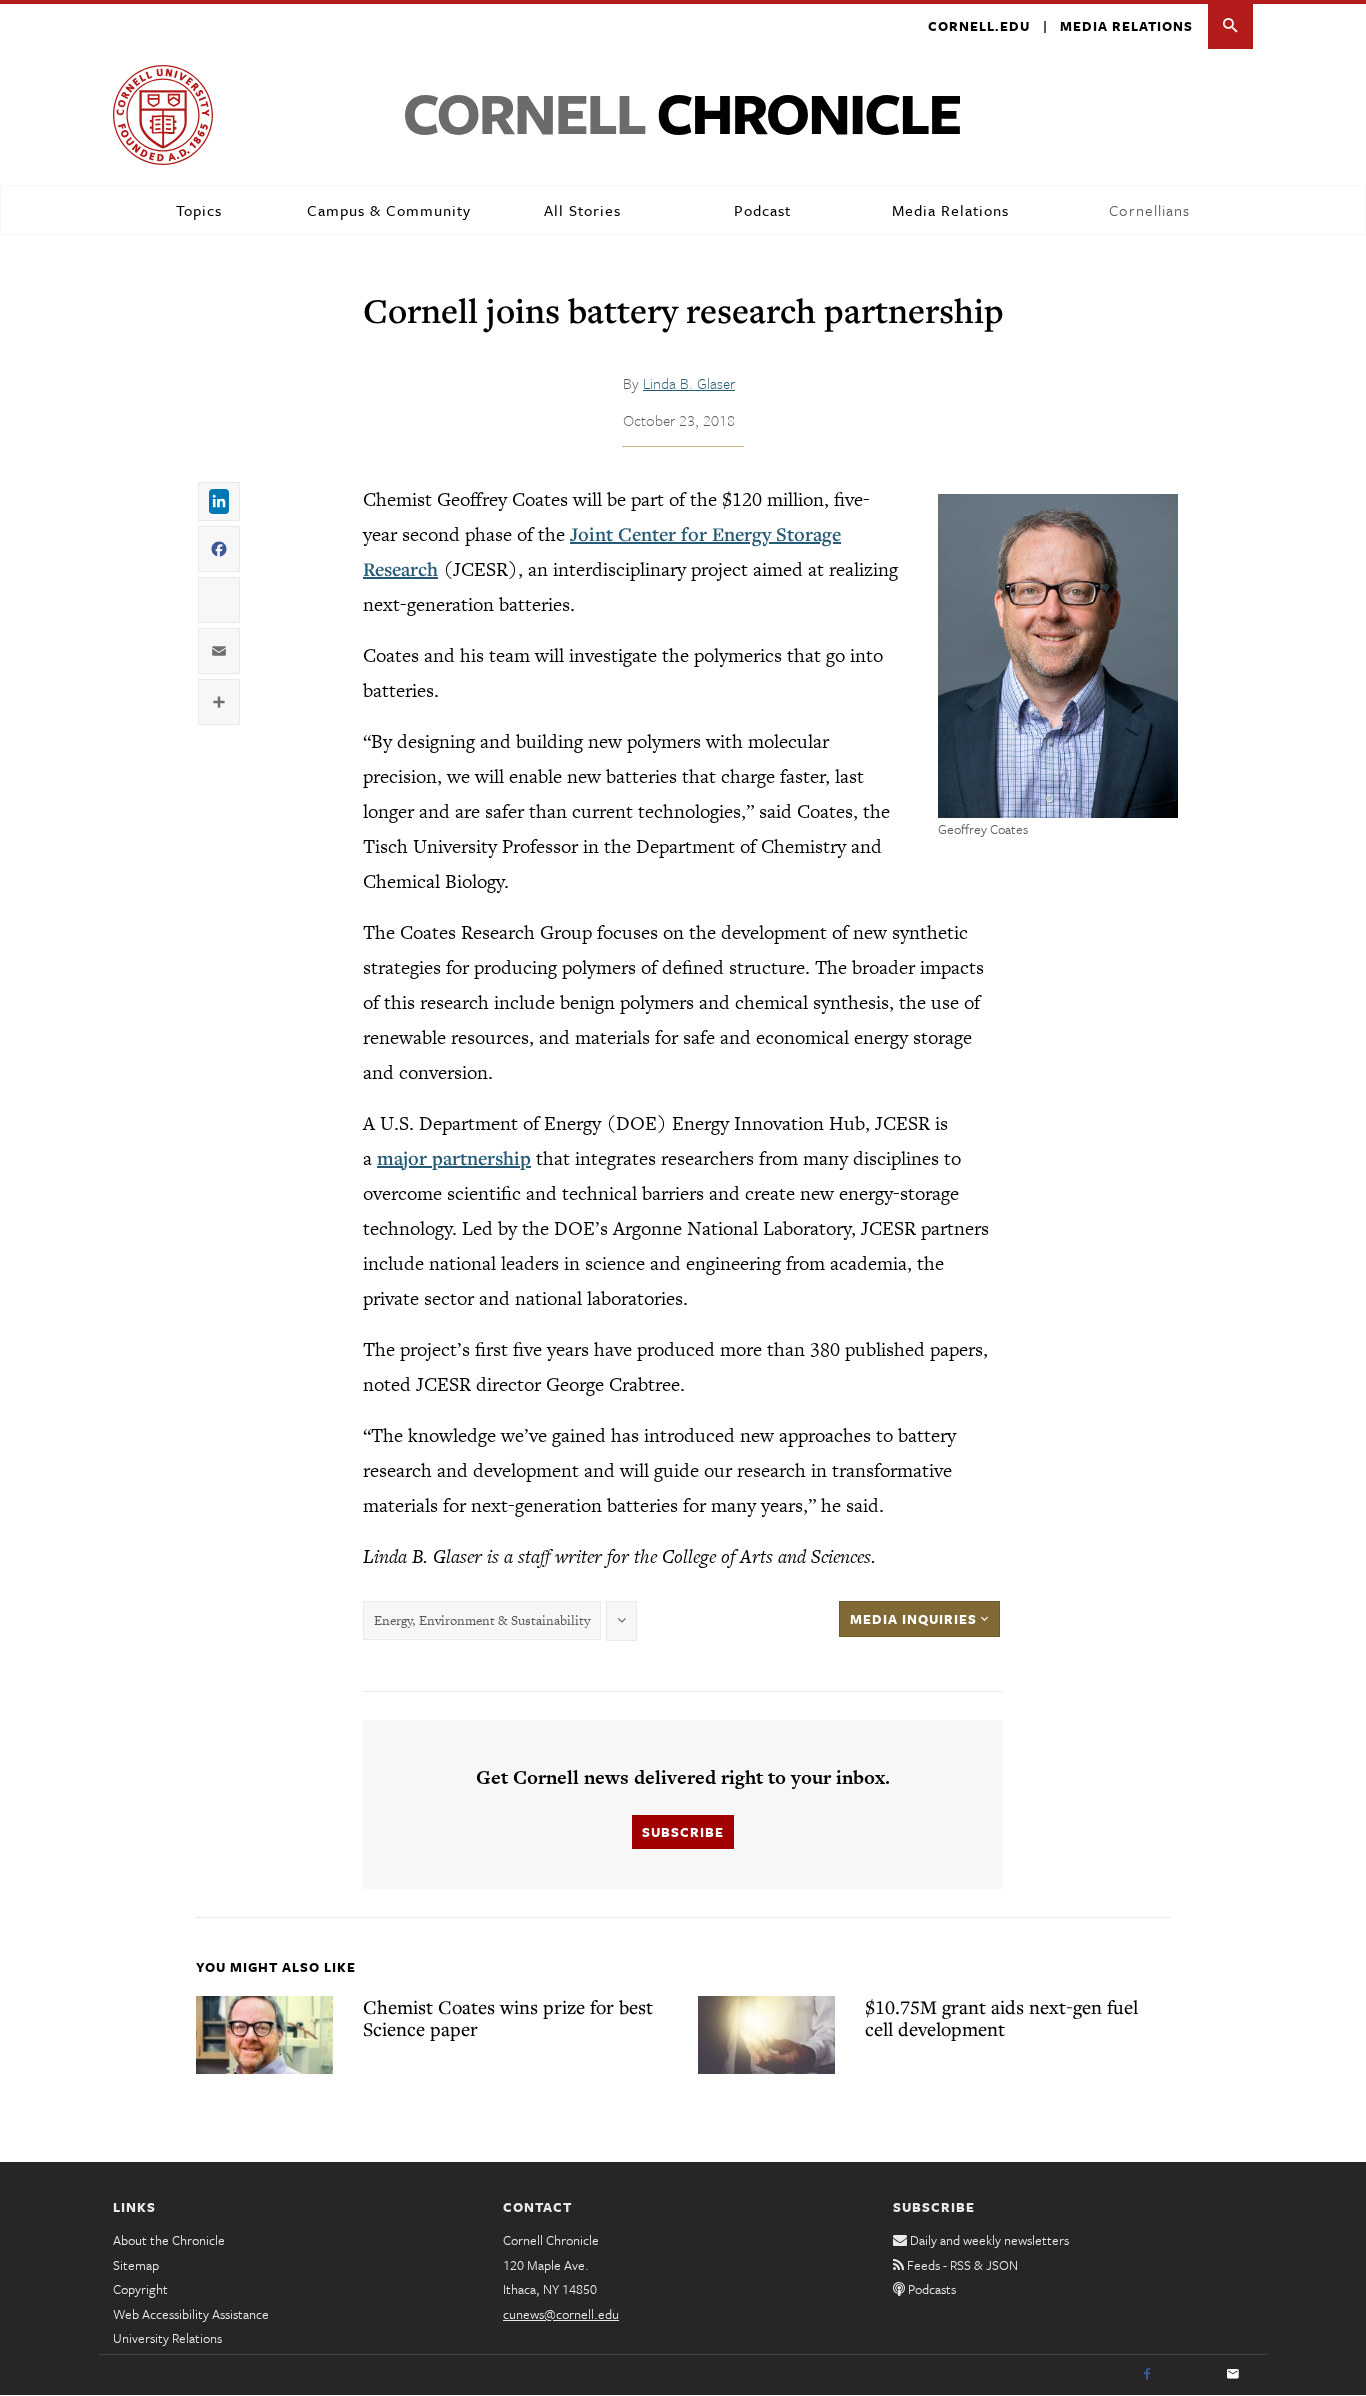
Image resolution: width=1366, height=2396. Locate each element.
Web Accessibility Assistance (191, 2314)
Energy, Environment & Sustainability (482, 1620)
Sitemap (136, 2265)
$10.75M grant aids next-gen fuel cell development (1001, 2018)
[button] (1230, 26)
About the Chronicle (169, 2240)
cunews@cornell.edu (561, 2314)
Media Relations (1126, 26)
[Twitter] (1190, 2375)
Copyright (140, 2289)
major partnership (454, 1158)
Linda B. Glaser (689, 383)
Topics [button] (199, 210)
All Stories (582, 210)
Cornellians (1149, 210)
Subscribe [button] (683, 1832)
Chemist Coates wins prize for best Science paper (508, 2018)
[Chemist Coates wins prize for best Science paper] (264, 2035)
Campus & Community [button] (389, 210)
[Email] (1233, 2375)
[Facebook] (1147, 2375)
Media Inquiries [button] (915, 1619)
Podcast (762, 210)
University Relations (167, 2338)
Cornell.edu (979, 26)
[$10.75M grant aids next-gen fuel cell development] (766, 2035)
